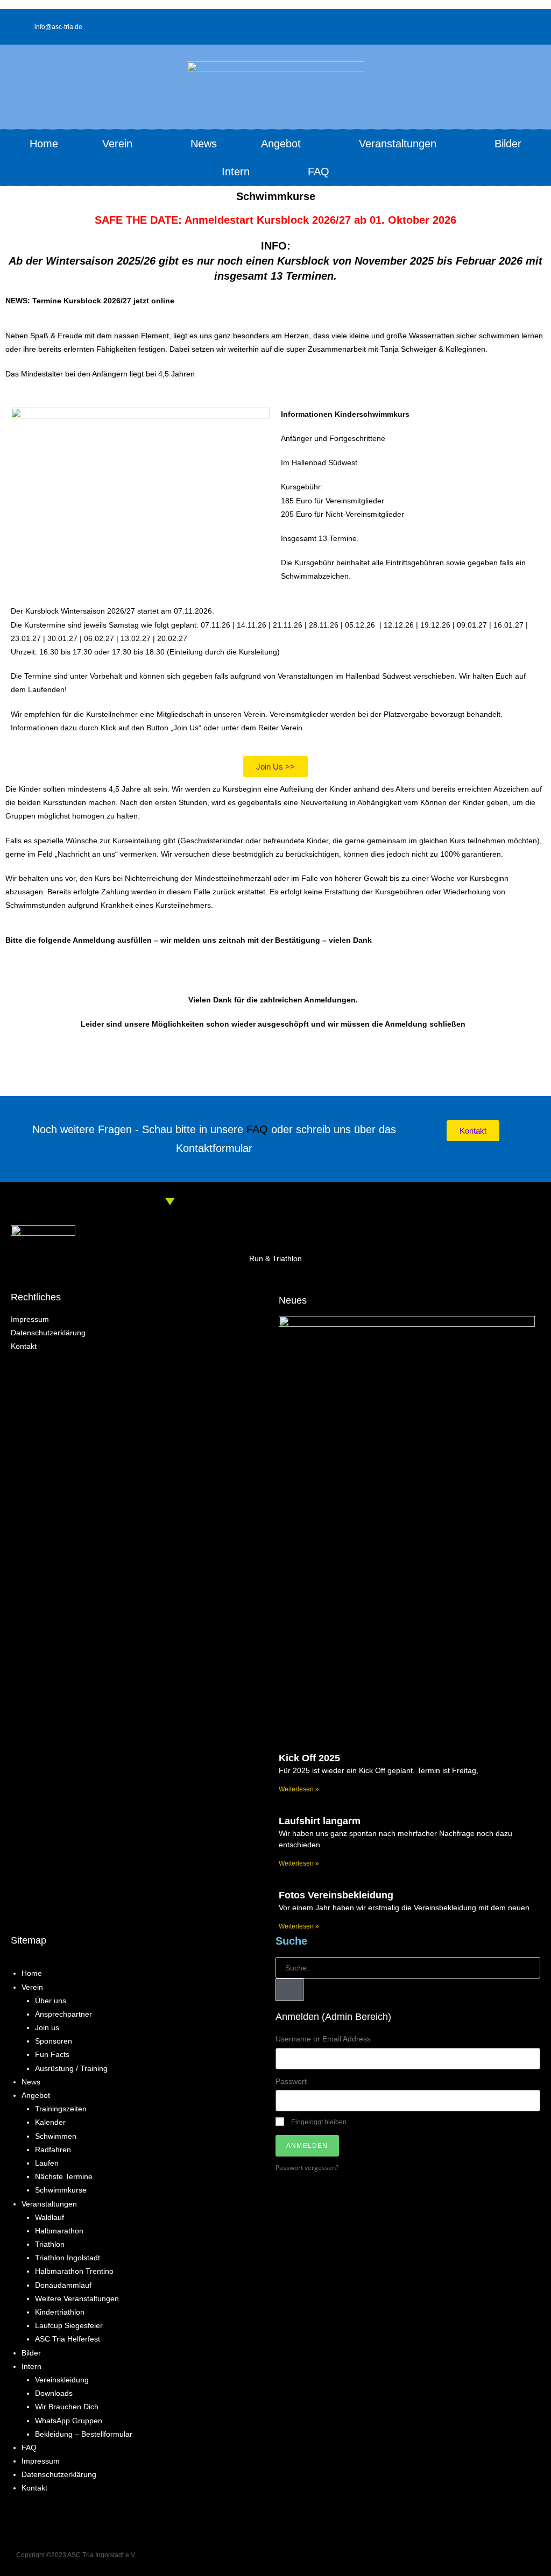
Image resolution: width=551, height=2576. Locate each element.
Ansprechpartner (63, 2014)
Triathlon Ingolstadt (68, 2258)
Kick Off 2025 (309, 1758)
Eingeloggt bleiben (318, 2122)
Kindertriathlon (60, 2312)
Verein (32, 1987)
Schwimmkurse (61, 2190)
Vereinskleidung (62, 2380)
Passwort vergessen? (307, 2167)
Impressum (41, 2461)
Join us (47, 2027)
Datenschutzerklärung (59, 2474)
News (204, 144)
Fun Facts (52, 2054)
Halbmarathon (59, 2231)
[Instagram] (527, 27)
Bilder (508, 144)
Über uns (51, 2001)
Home (44, 144)
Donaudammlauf (63, 2285)
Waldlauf (50, 2217)
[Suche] (289, 1990)
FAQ (319, 172)
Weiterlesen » (299, 1789)
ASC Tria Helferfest (68, 2339)
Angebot (36, 2095)
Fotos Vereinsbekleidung (336, 1895)
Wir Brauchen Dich (67, 2407)
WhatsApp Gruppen (69, 2421)
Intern (31, 2366)
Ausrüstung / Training (71, 2068)
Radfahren (53, 2150)
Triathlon (50, 2244)
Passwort (291, 2081)
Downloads (54, 2393)
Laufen (47, 2163)
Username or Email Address (323, 2039)
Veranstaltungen (49, 2204)
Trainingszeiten (61, 2109)
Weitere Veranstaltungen (77, 2299)
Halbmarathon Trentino (74, 2271)
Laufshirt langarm (320, 1821)
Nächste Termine (64, 2176)
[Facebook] (408, 2556)
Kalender (50, 2122)
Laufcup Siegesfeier (69, 2325)
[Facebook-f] (510, 27)
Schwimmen (56, 2136)
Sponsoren (54, 2041)
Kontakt (34, 2488)
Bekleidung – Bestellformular (84, 2434)
